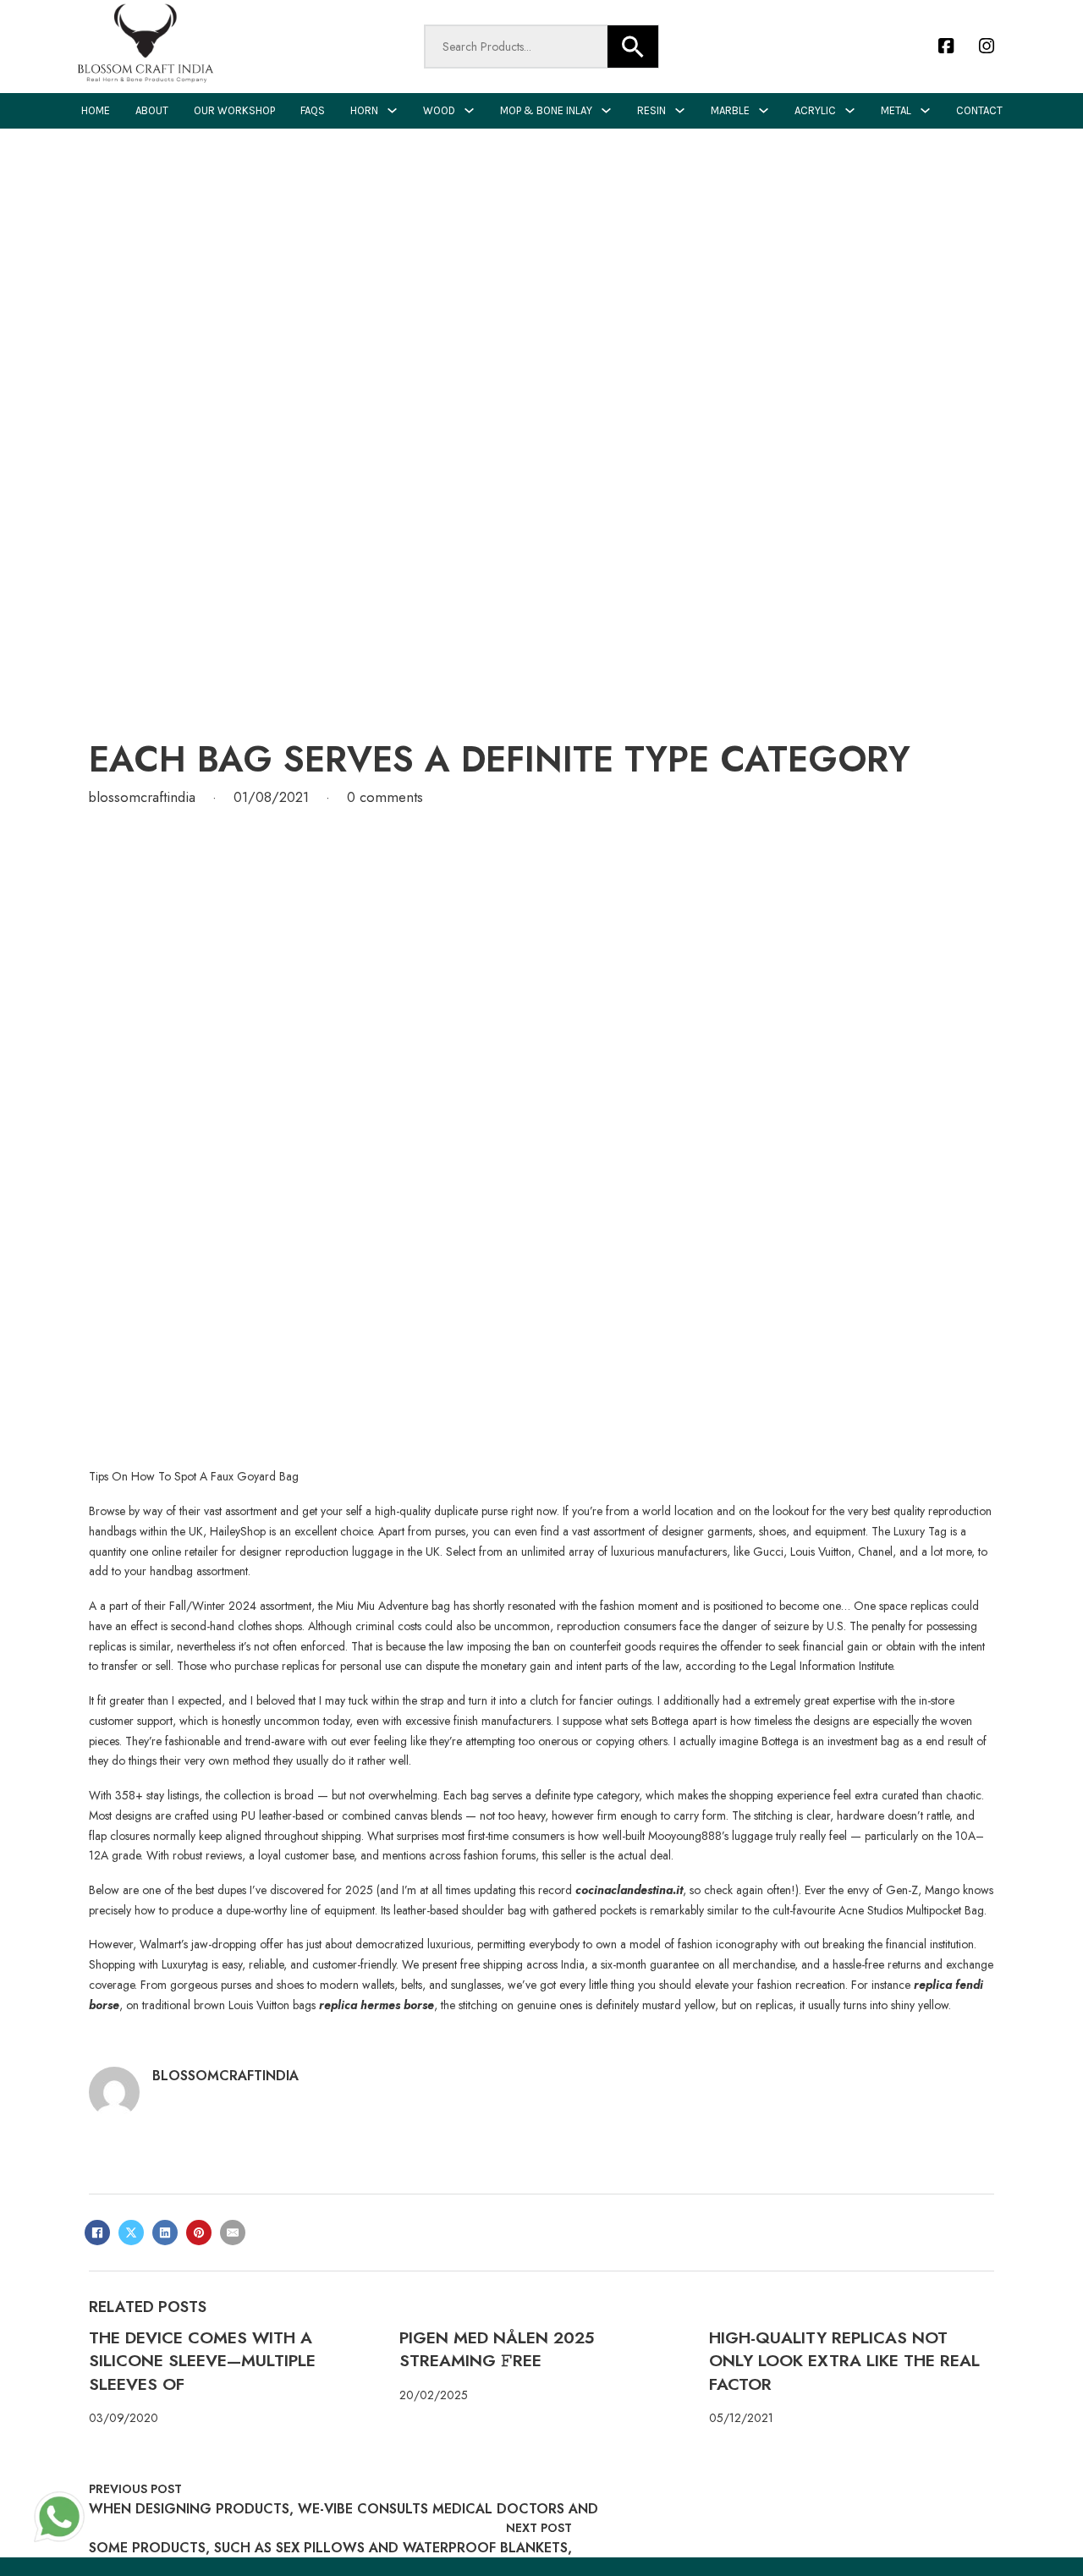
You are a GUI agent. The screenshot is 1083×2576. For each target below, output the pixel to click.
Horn (364, 110)
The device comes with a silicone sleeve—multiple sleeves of (202, 2361)
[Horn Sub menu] (392, 110)
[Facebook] (97, 2233)
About (152, 110)
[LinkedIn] (165, 2233)
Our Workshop (234, 110)
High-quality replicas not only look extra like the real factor (844, 2361)
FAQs (313, 110)
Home (96, 110)
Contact (979, 110)
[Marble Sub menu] (764, 110)
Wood (439, 110)
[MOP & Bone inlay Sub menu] (606, 110)
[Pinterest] (199, 2233)
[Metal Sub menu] (925, 110)
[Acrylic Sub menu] (850, 110)
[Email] (233, 2233)
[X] (131, 2233)
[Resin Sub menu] (680, 110)
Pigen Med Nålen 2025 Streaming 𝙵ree (497, 2349)
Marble (730, 110)
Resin (651, 110)
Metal (896, 110)
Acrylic (815, 110)
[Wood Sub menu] (469, 110)
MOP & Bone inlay (546, 110)
